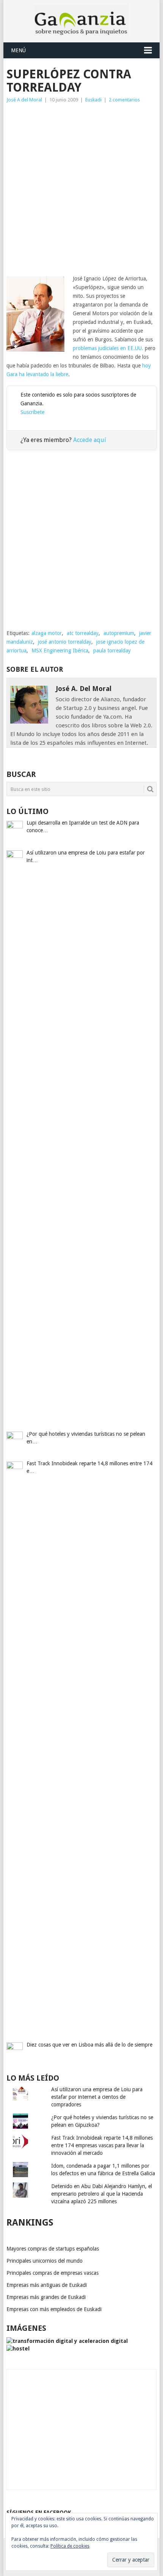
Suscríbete (32, 412)
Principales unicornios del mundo (45, 2261)
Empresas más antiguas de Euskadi (47, 2285)
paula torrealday (112, 651)
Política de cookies (70, 2546)
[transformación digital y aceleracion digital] (67, 2341)
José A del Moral (24, 100)
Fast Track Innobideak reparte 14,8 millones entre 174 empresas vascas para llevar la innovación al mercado (102, 2145)
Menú (18, 50)
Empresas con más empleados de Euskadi (54, 2309)
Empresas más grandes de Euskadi (46, 2297)
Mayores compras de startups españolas (53, 2249)
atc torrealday (83, 633)
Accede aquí (90, 440)
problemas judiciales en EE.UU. (108, 348)
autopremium (119, 633)
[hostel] (18, 2349)
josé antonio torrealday (65, 642)
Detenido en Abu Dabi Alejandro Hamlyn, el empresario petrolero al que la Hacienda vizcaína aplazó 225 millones (102, 2194)
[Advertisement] (81, 189)
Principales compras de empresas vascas (53, 2273)
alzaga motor (47, 633)
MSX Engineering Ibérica (60, 651)
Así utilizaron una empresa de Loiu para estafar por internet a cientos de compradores (97, 2097)
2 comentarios (124, 100)
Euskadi (93, 100)
